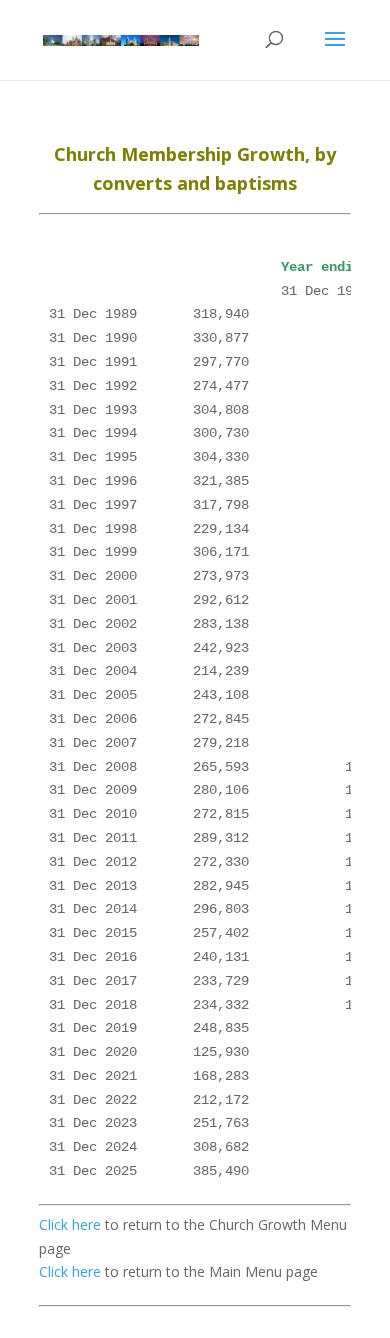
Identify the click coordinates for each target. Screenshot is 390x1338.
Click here (70, 1224)
